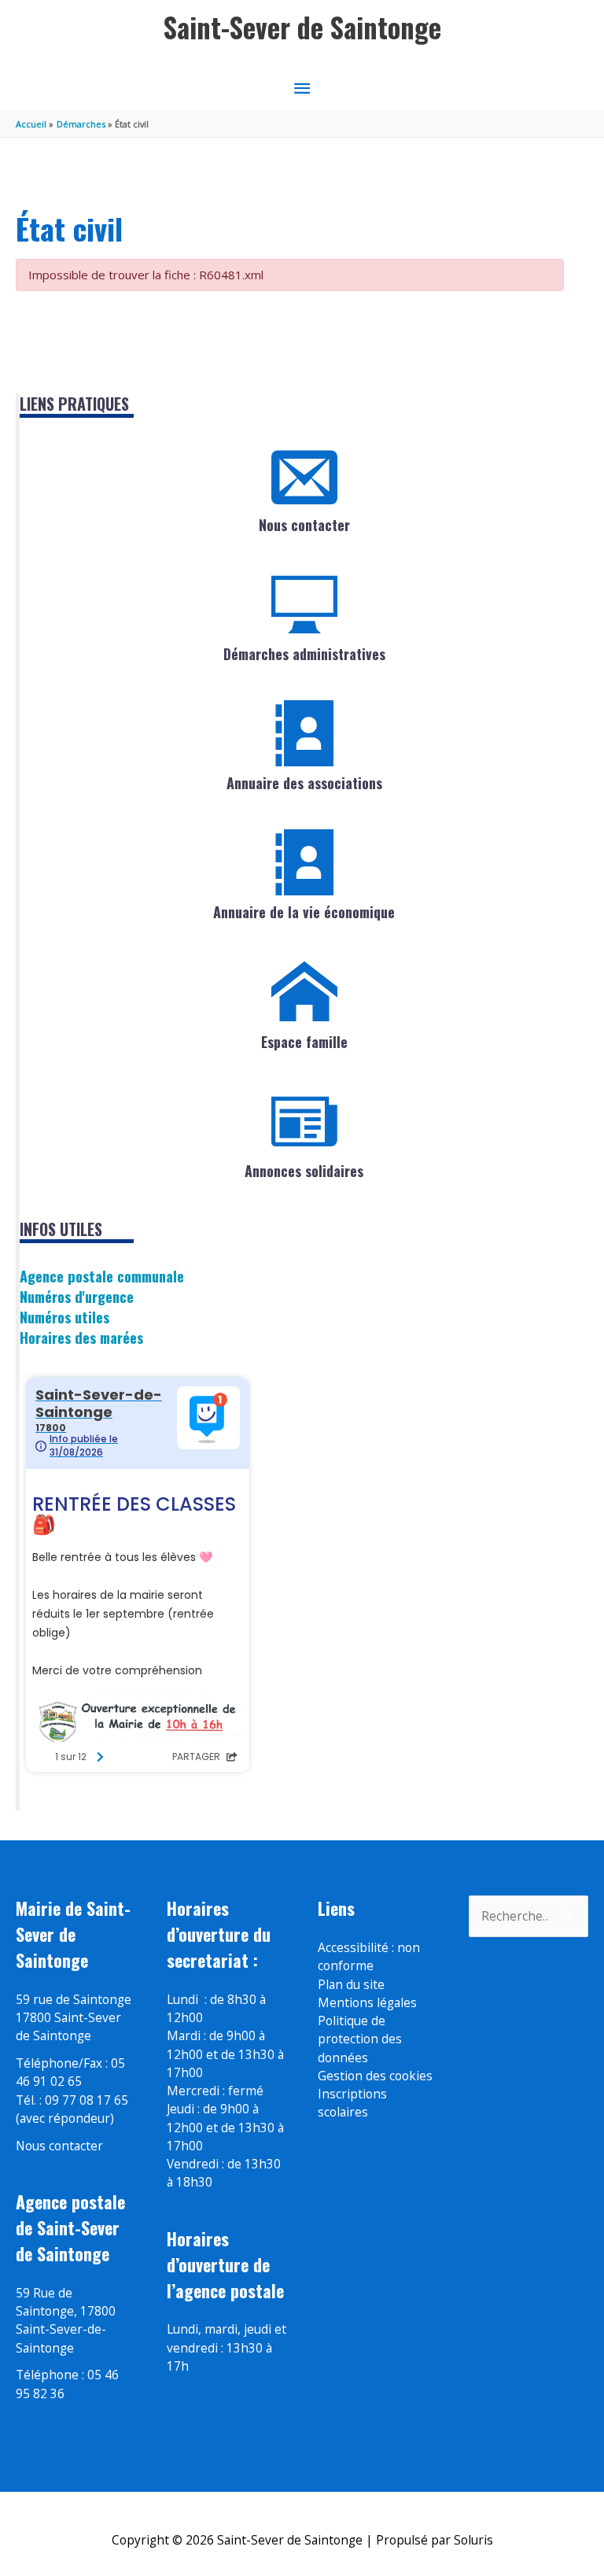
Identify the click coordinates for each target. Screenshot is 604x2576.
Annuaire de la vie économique (304, 912)
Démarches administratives (304, 654)
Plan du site (351, 1984)
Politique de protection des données (360, 2039)
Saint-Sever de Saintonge (302, 27)
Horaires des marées (81, 1337)
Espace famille (304, 1042)
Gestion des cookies (375, 2076)
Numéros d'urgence (77, 1296)
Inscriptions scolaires (352, 2103)
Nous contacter (304, 525)
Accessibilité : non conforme (369, 1956)
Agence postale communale (102, 1276)
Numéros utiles (64, 1317)
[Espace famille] (304, 992)
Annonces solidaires (304, 1171)
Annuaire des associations (304, 783)
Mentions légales (367, 2002)
